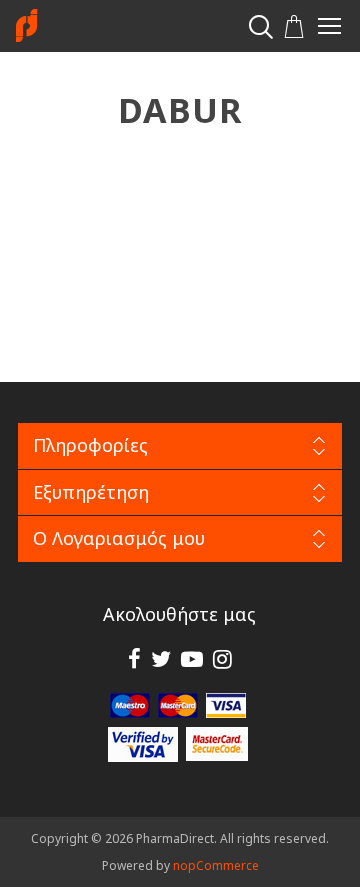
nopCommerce (216, 865)
